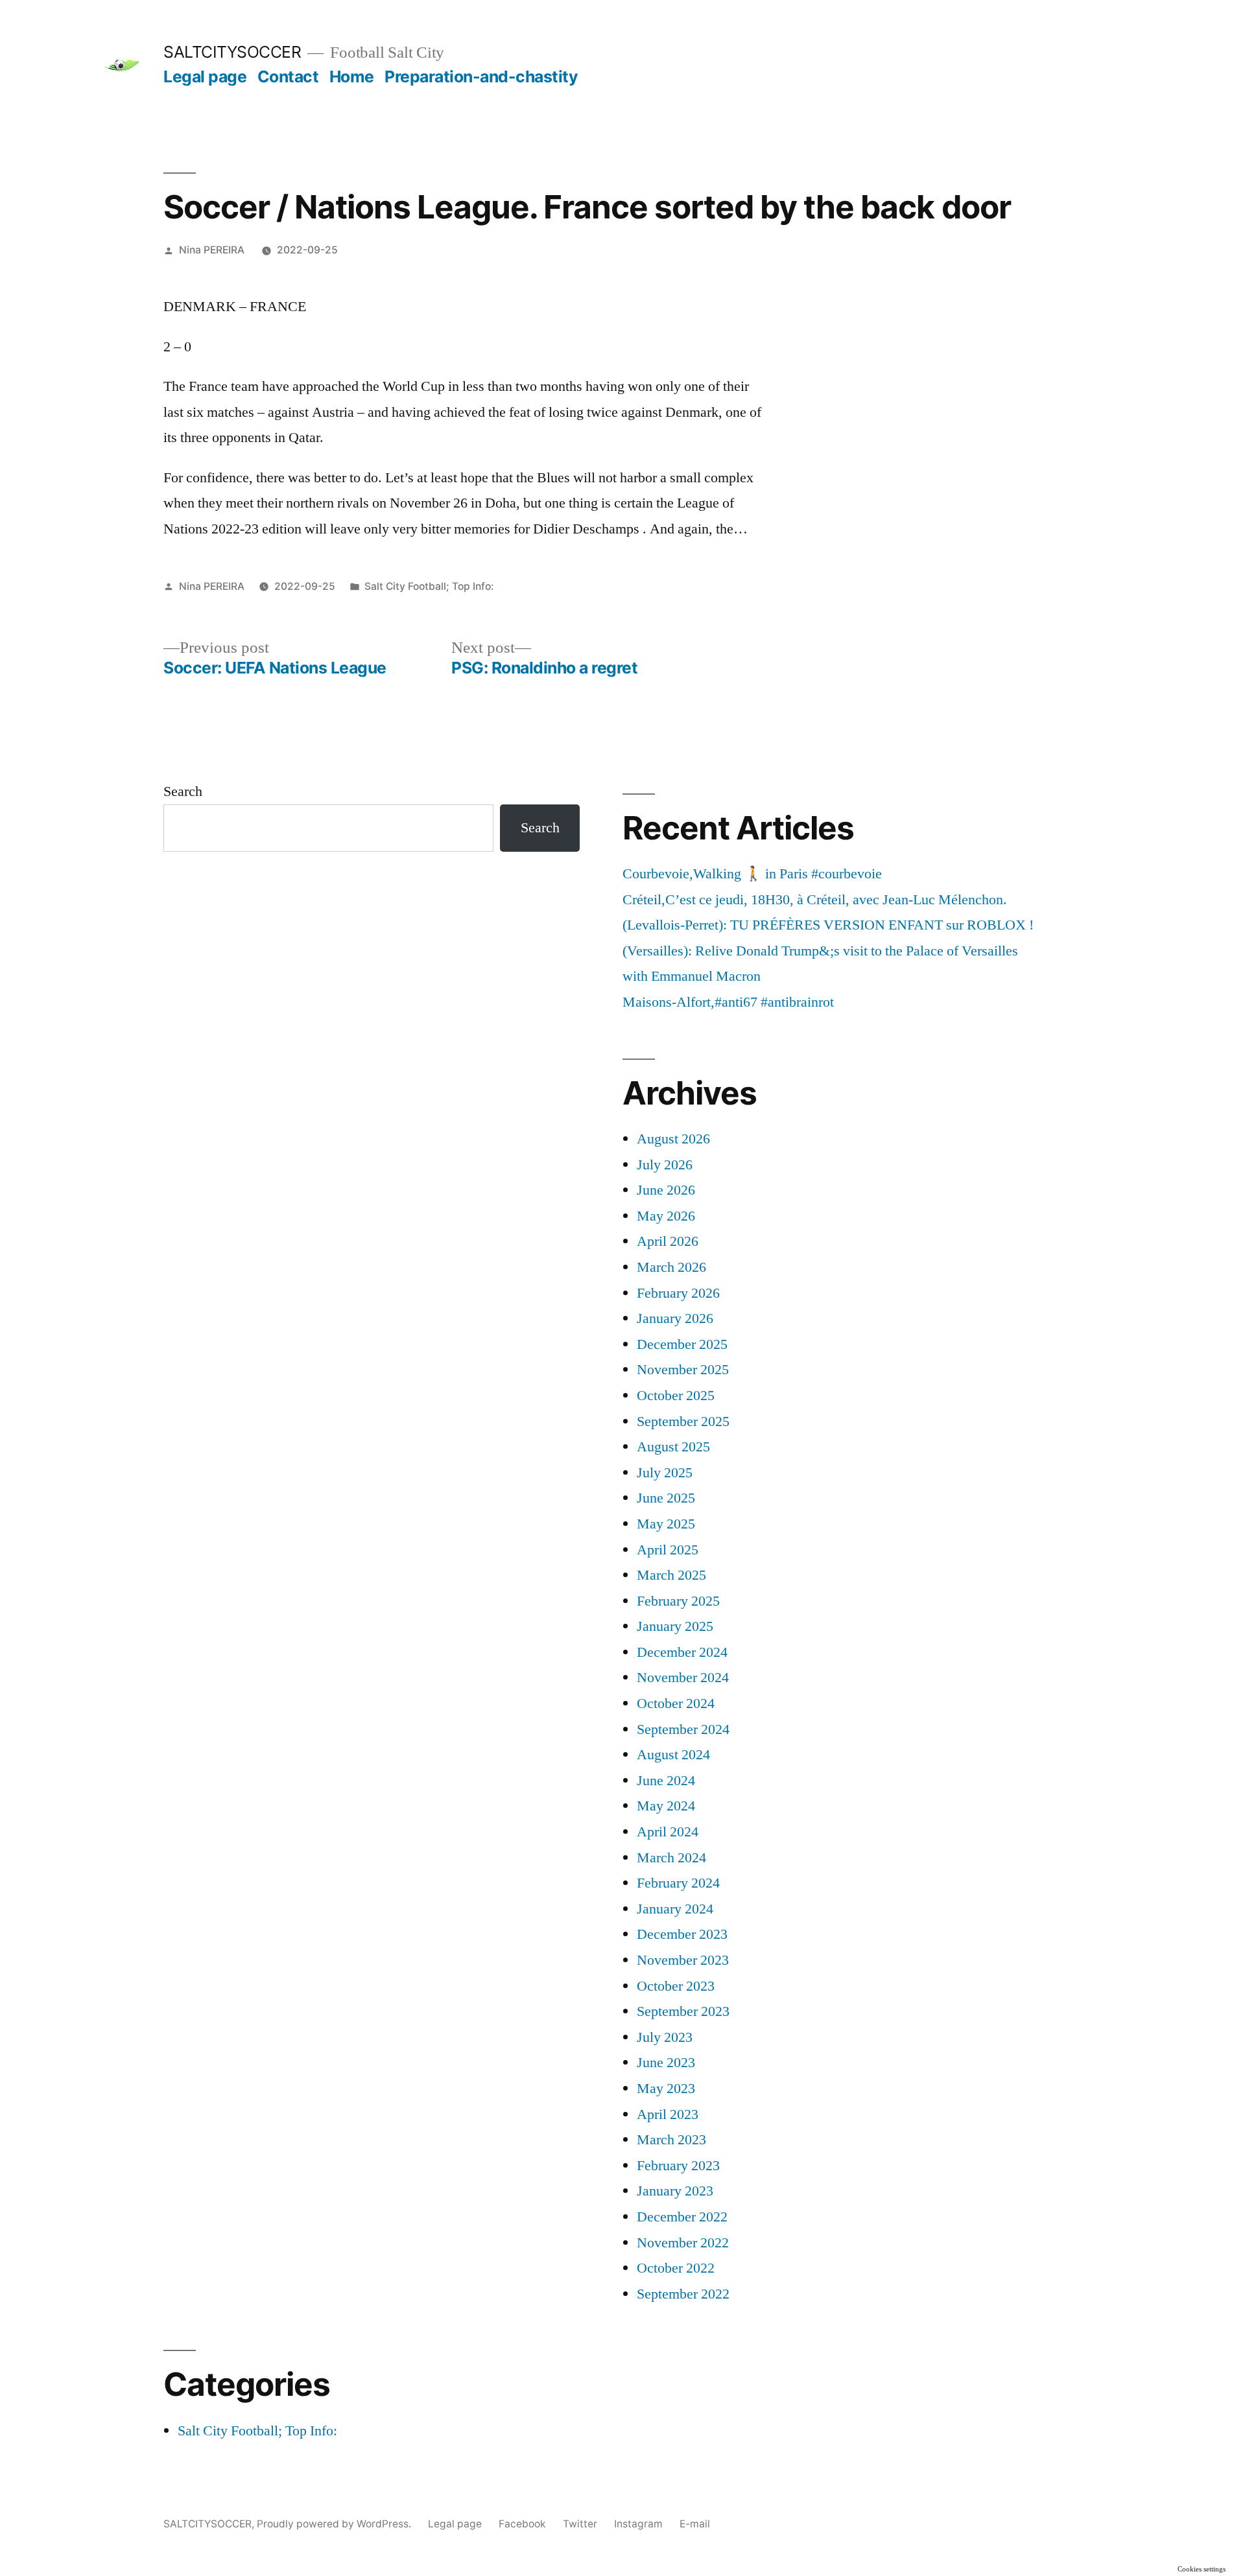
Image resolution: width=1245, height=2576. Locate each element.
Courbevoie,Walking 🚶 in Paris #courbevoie (752, 874)
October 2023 (676, 1986)
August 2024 (673, 1755)
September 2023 (683, 2011)
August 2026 (673, 1139)
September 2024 (683, 1729)
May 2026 (666, 1216)
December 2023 (682, 1934)
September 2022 (683, 2294)
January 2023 (675, 2191)
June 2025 (666, 1498)
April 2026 (668, 1241)
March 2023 (671, 2140)
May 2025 (666, 1524)
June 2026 (666, 1190)
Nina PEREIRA (212, 250)
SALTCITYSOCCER (232, 52)
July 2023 (665, 2037)
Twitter (580, 2524)
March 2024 (671, 1858)
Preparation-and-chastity (481, 76)
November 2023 (683, 1960)
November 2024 (683, 1678)
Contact (288, 76)
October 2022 (676, 2268)
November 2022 (683, 2243)
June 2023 (666, 2063)
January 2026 (675, 1318)
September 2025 (683, 1422)
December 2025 (682, 1344)
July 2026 (665, 1165)
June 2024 (666, 1781)
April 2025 (668, 1550)
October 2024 (676, 1704)
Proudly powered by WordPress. (335, 2524)
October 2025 (676, 1396)
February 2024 (678, 1883)
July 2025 (665, 1473)
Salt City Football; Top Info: (429, 586)
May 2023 (666, 2089)
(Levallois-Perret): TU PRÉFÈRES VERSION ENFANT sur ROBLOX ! (828, 925)
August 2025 (673, 1447)
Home (352, 76)
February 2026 (678, 1293)
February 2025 (678, 1601)
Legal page (205, 76)
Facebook (522, 2524)
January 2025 (675, 1626)
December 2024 (682, 1652)
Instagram (638, 2524)
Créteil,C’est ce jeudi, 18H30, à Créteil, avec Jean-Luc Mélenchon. (815, 900)
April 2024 (668, 1832)
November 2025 (683, 1370)
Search (183, 791)
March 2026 (671, 1267)
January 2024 (675, 1909)
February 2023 (678, 2166)
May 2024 (666, 1806)
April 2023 (668, 2114)
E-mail (695, 2524)
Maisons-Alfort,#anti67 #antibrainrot (728, 1002)
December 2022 (682, 2217)
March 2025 (671, 1575)
